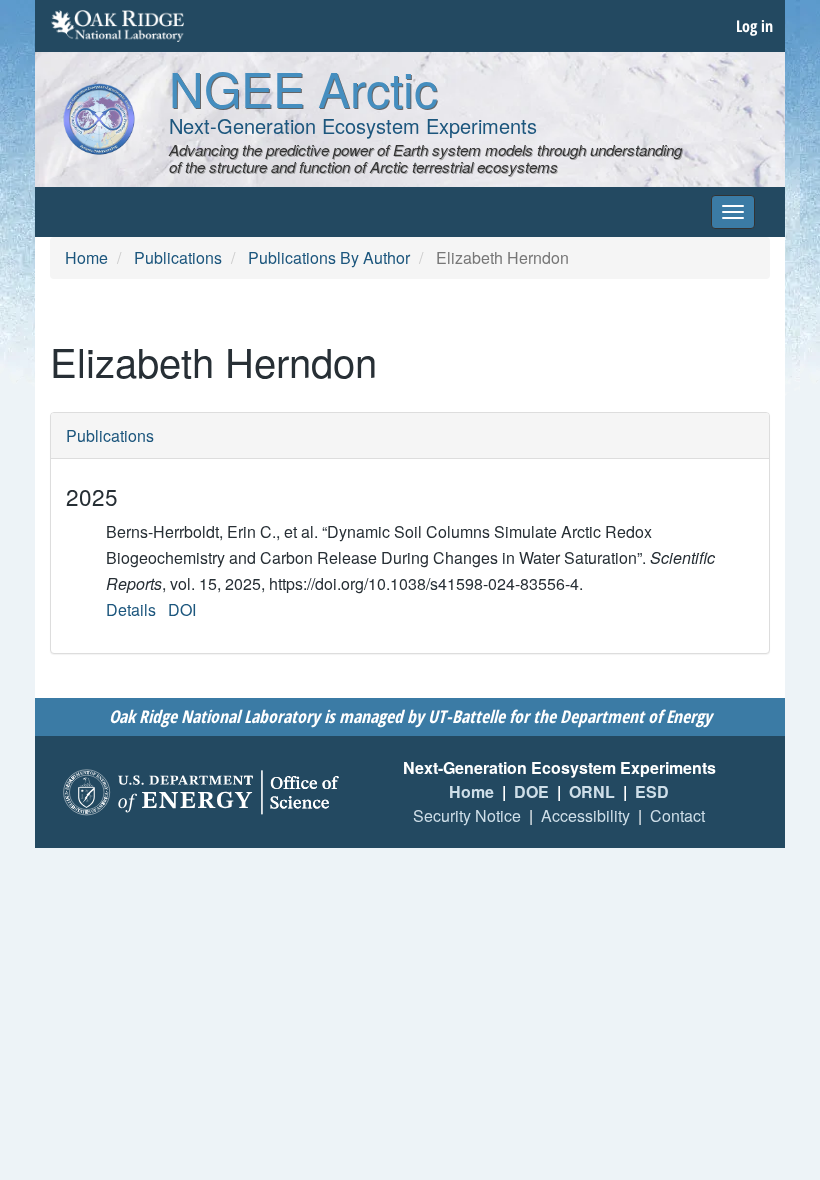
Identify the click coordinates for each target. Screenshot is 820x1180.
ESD (652, 791)
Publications (178, 257)
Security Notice (467, 815)
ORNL (592, 791)
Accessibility (585, 815)
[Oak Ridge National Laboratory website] (117, 26)
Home (86, 257)
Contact (677, 815)
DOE (531, 791)
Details (131, 609)
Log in (754, 26)
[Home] (99, 119)
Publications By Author (329, 257)
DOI (182, 609)
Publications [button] (110, 435)
